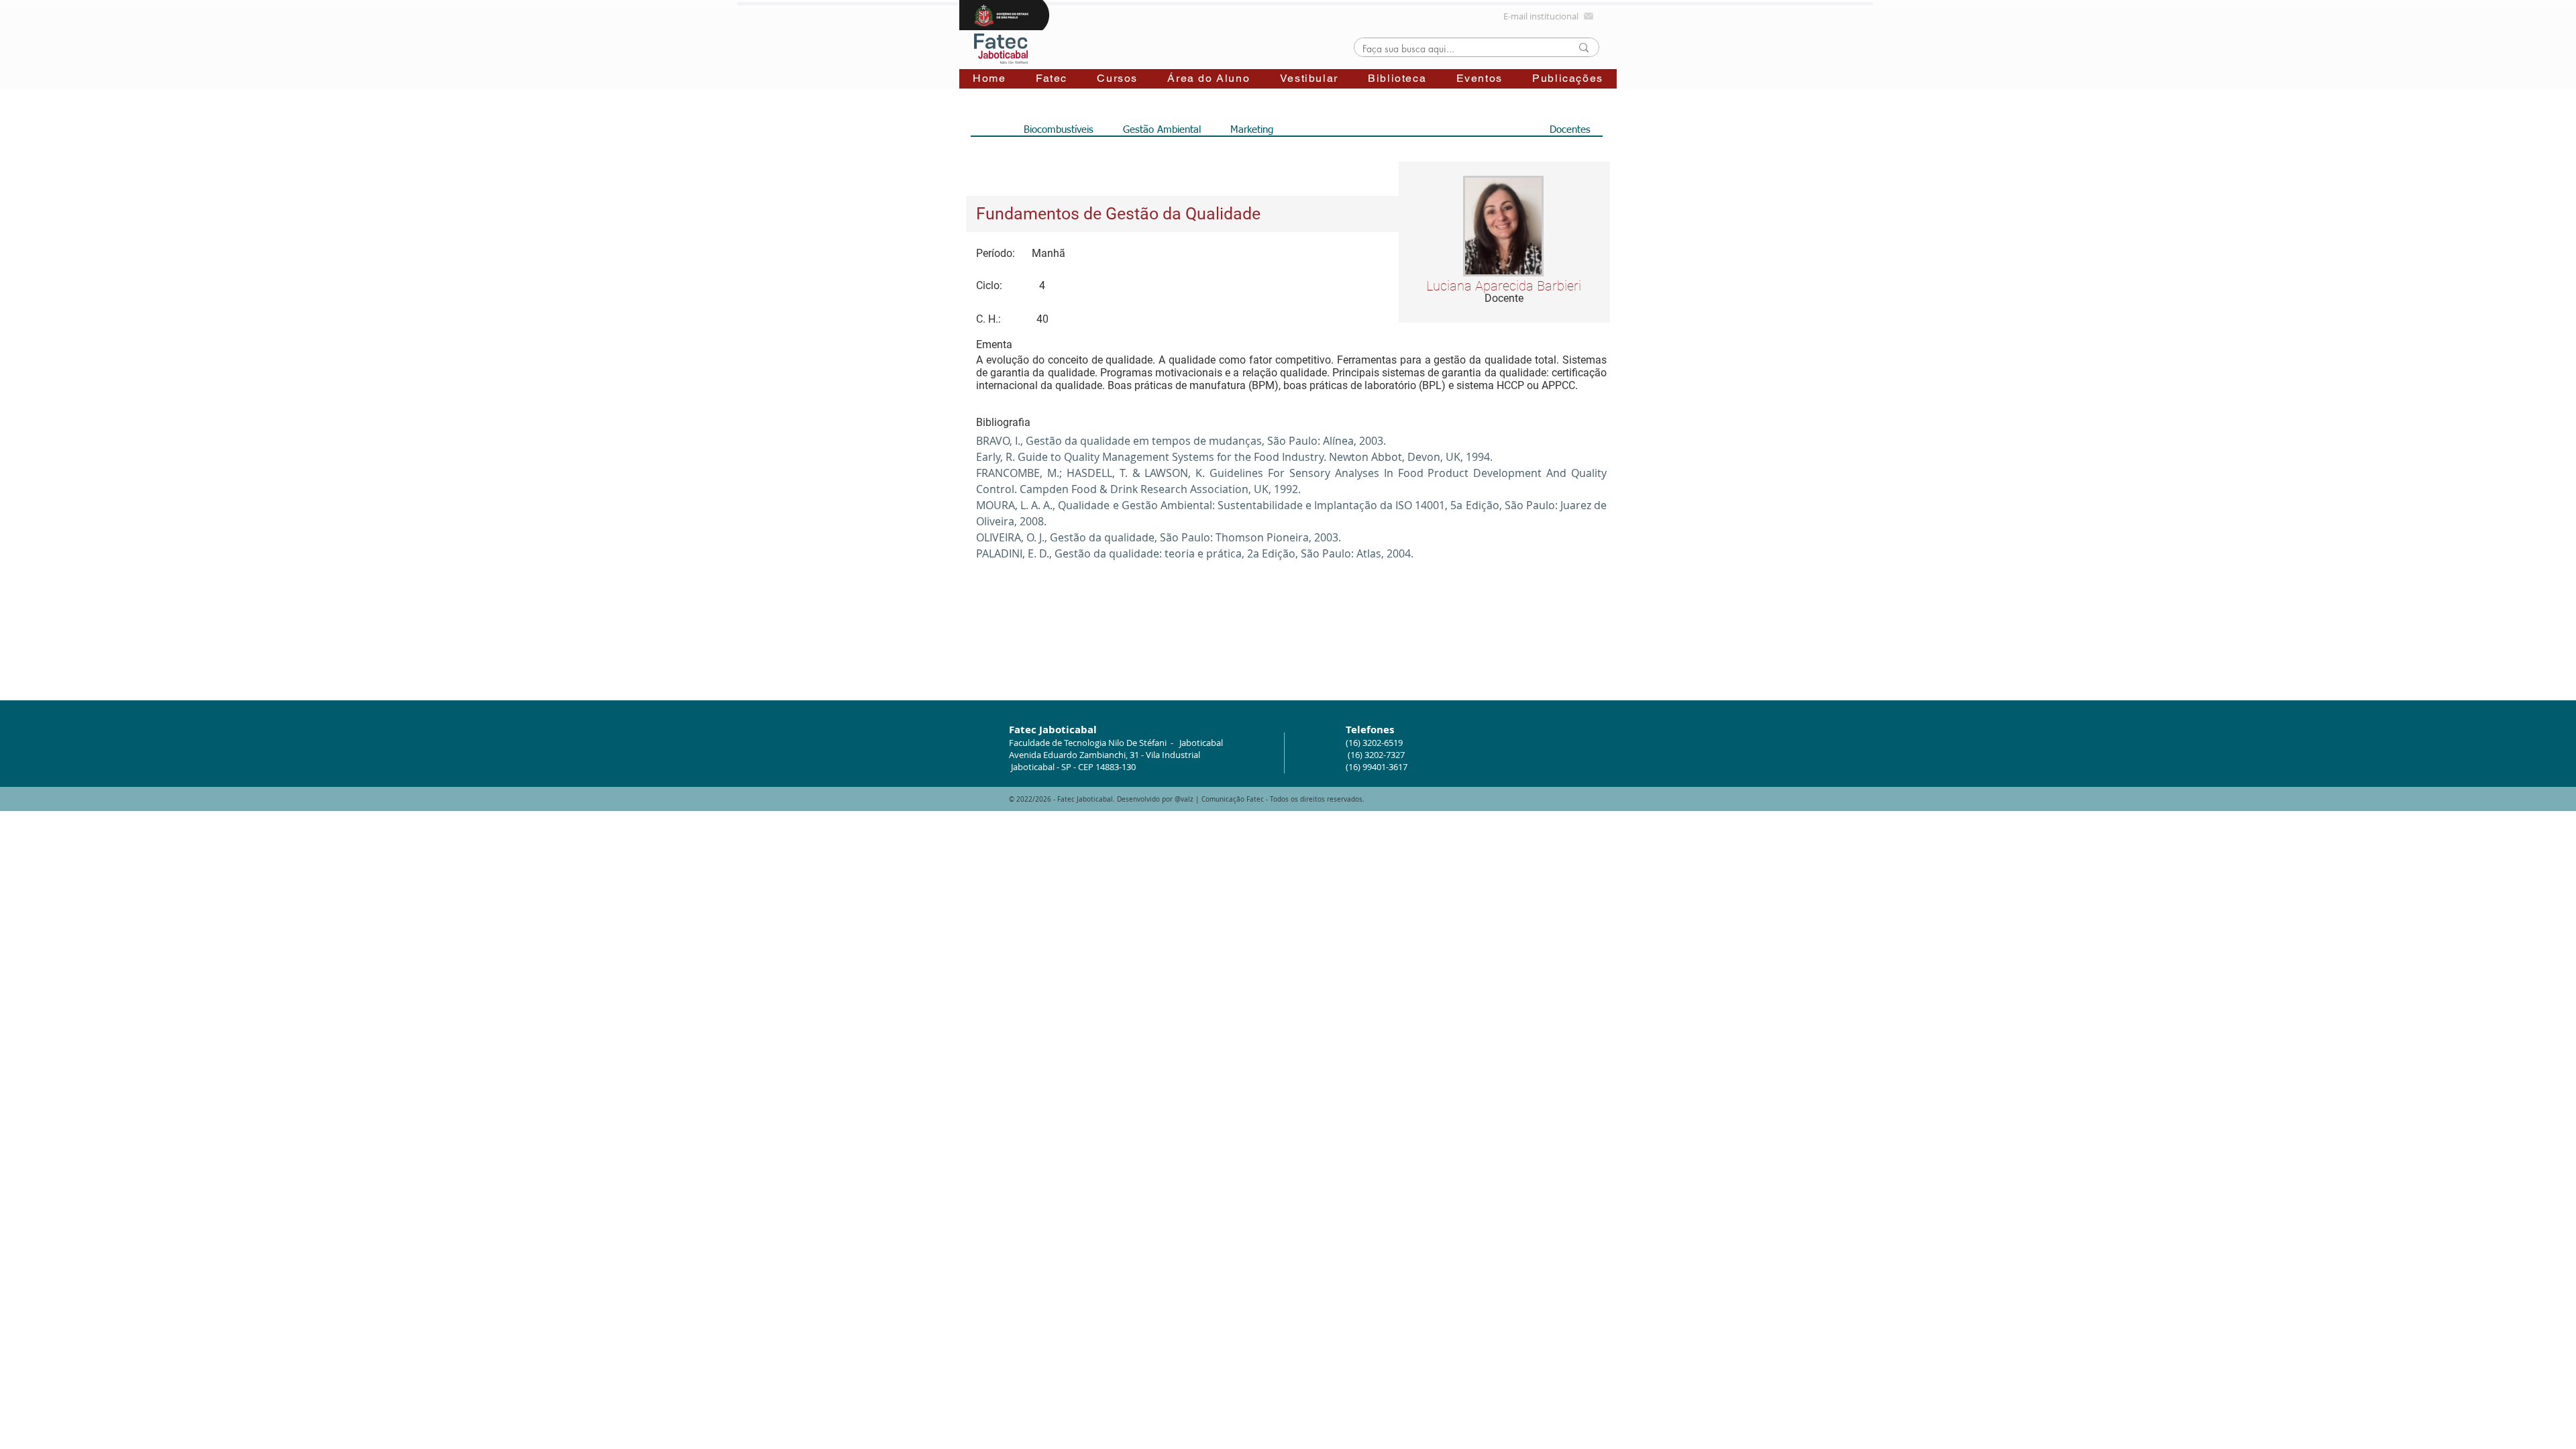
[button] (1052, 79)
